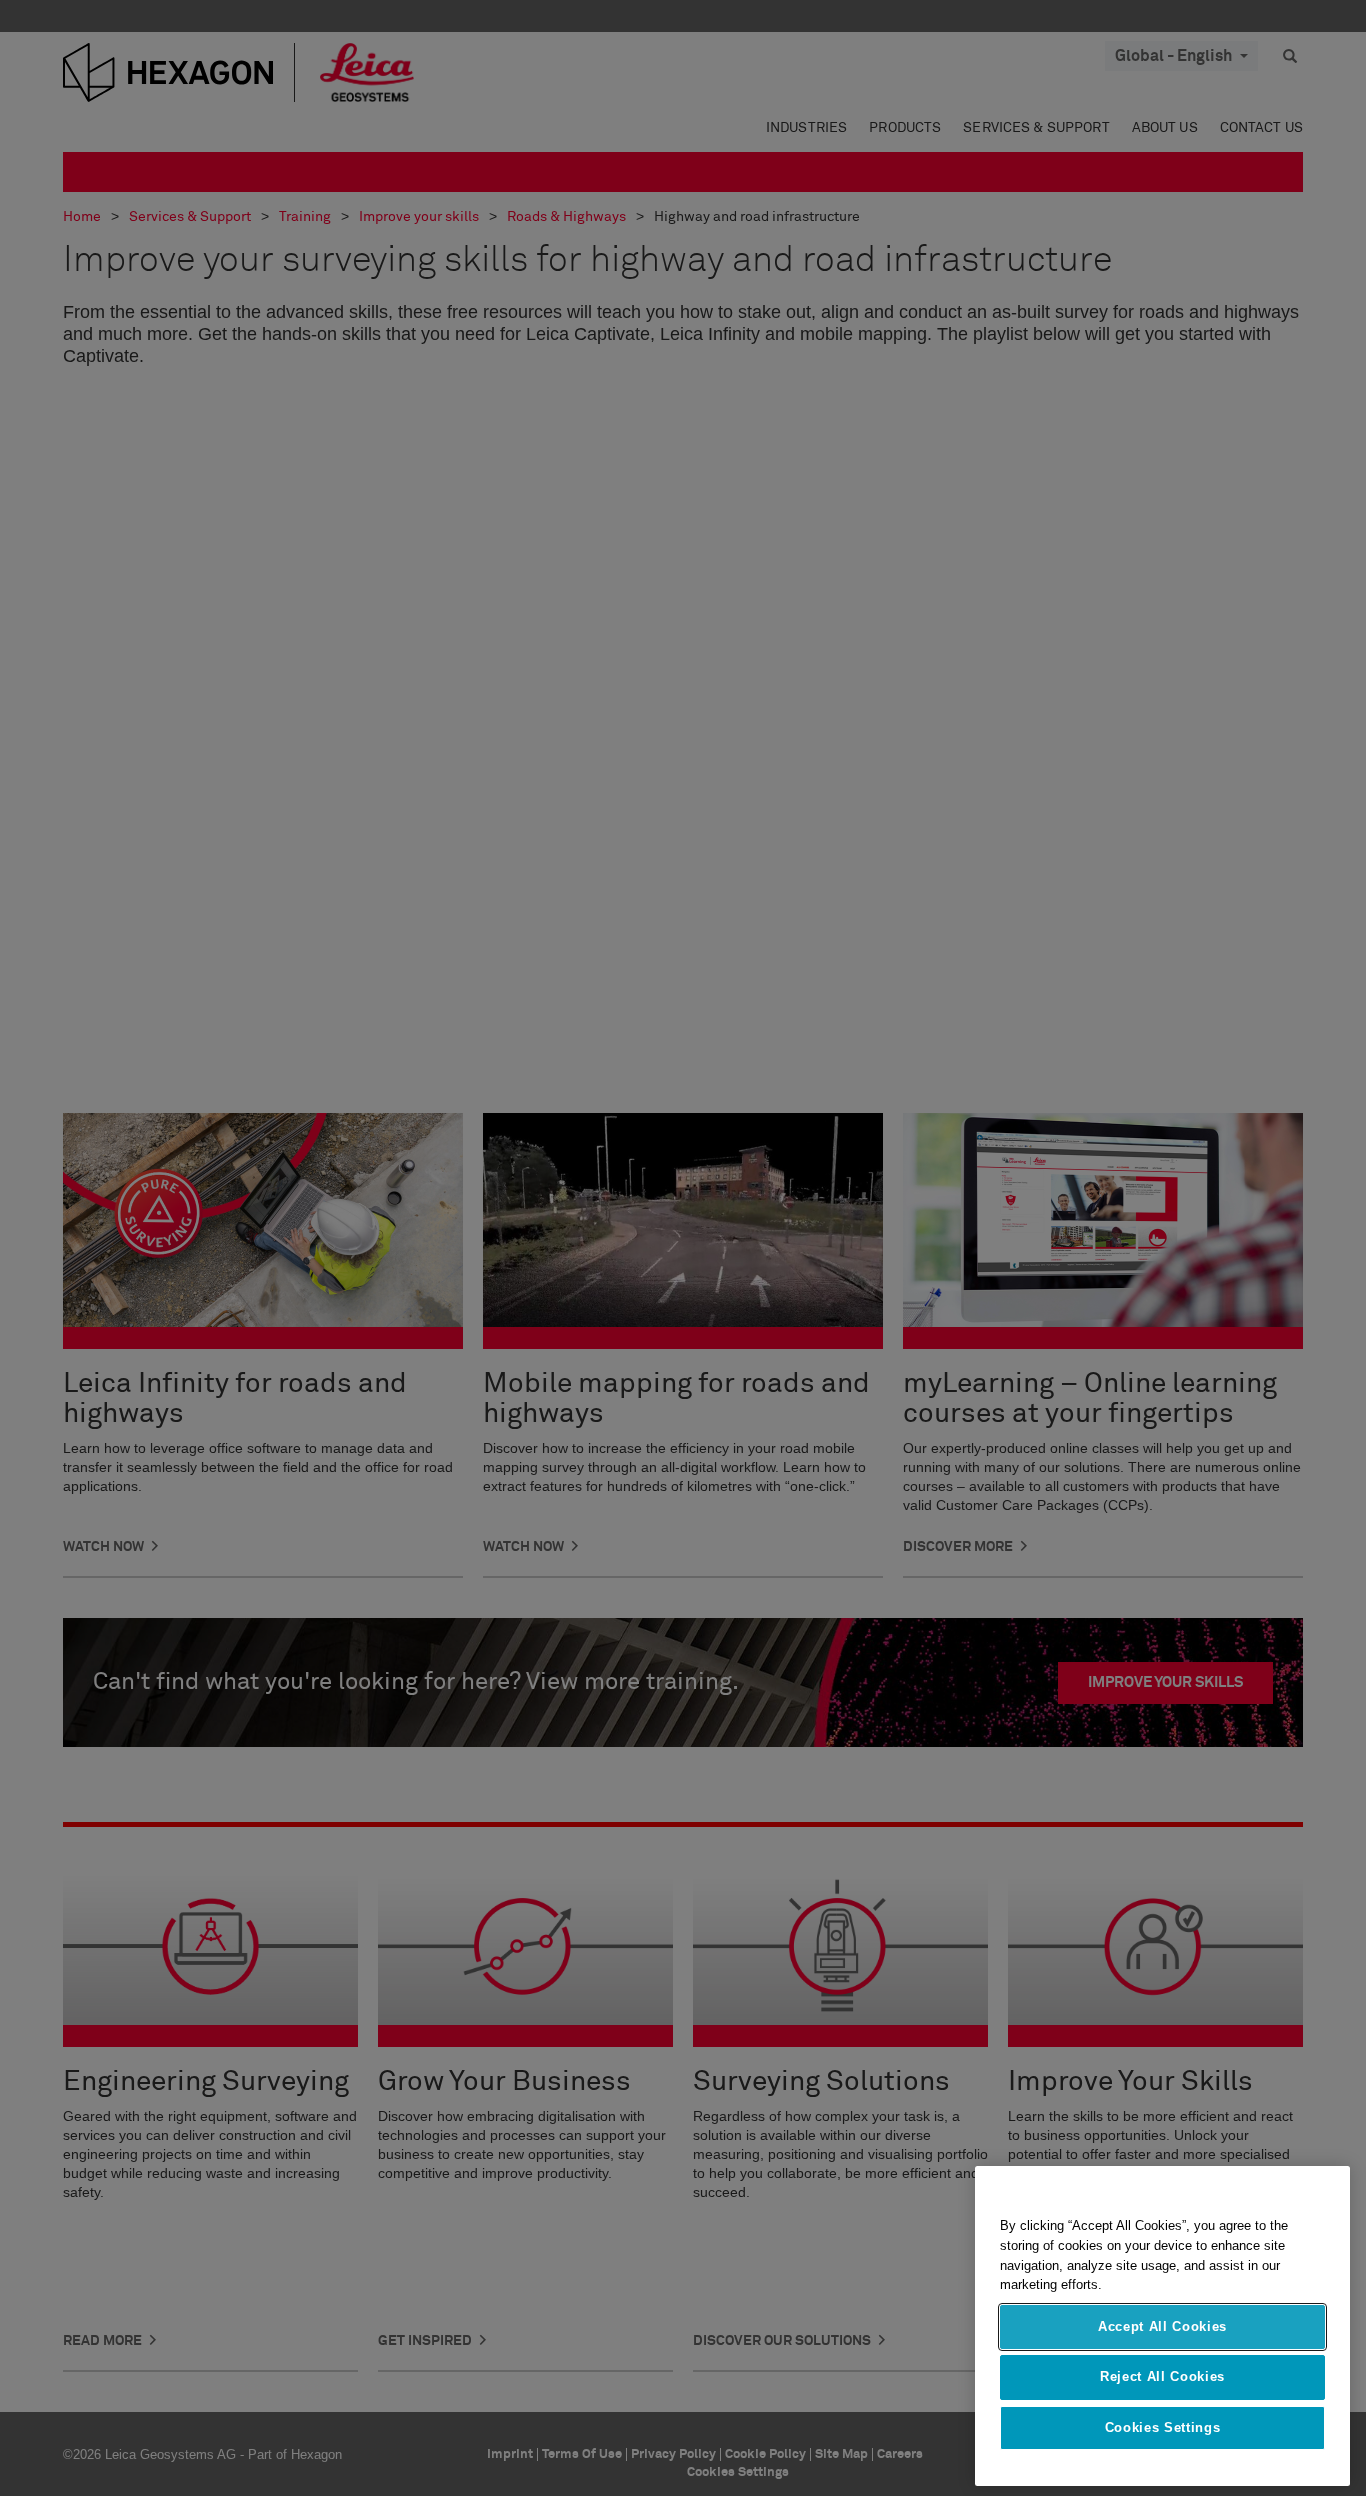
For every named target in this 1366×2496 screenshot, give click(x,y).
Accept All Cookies (1162, 2326)
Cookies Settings (1163, 2427)
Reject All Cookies (1162, 2376)
